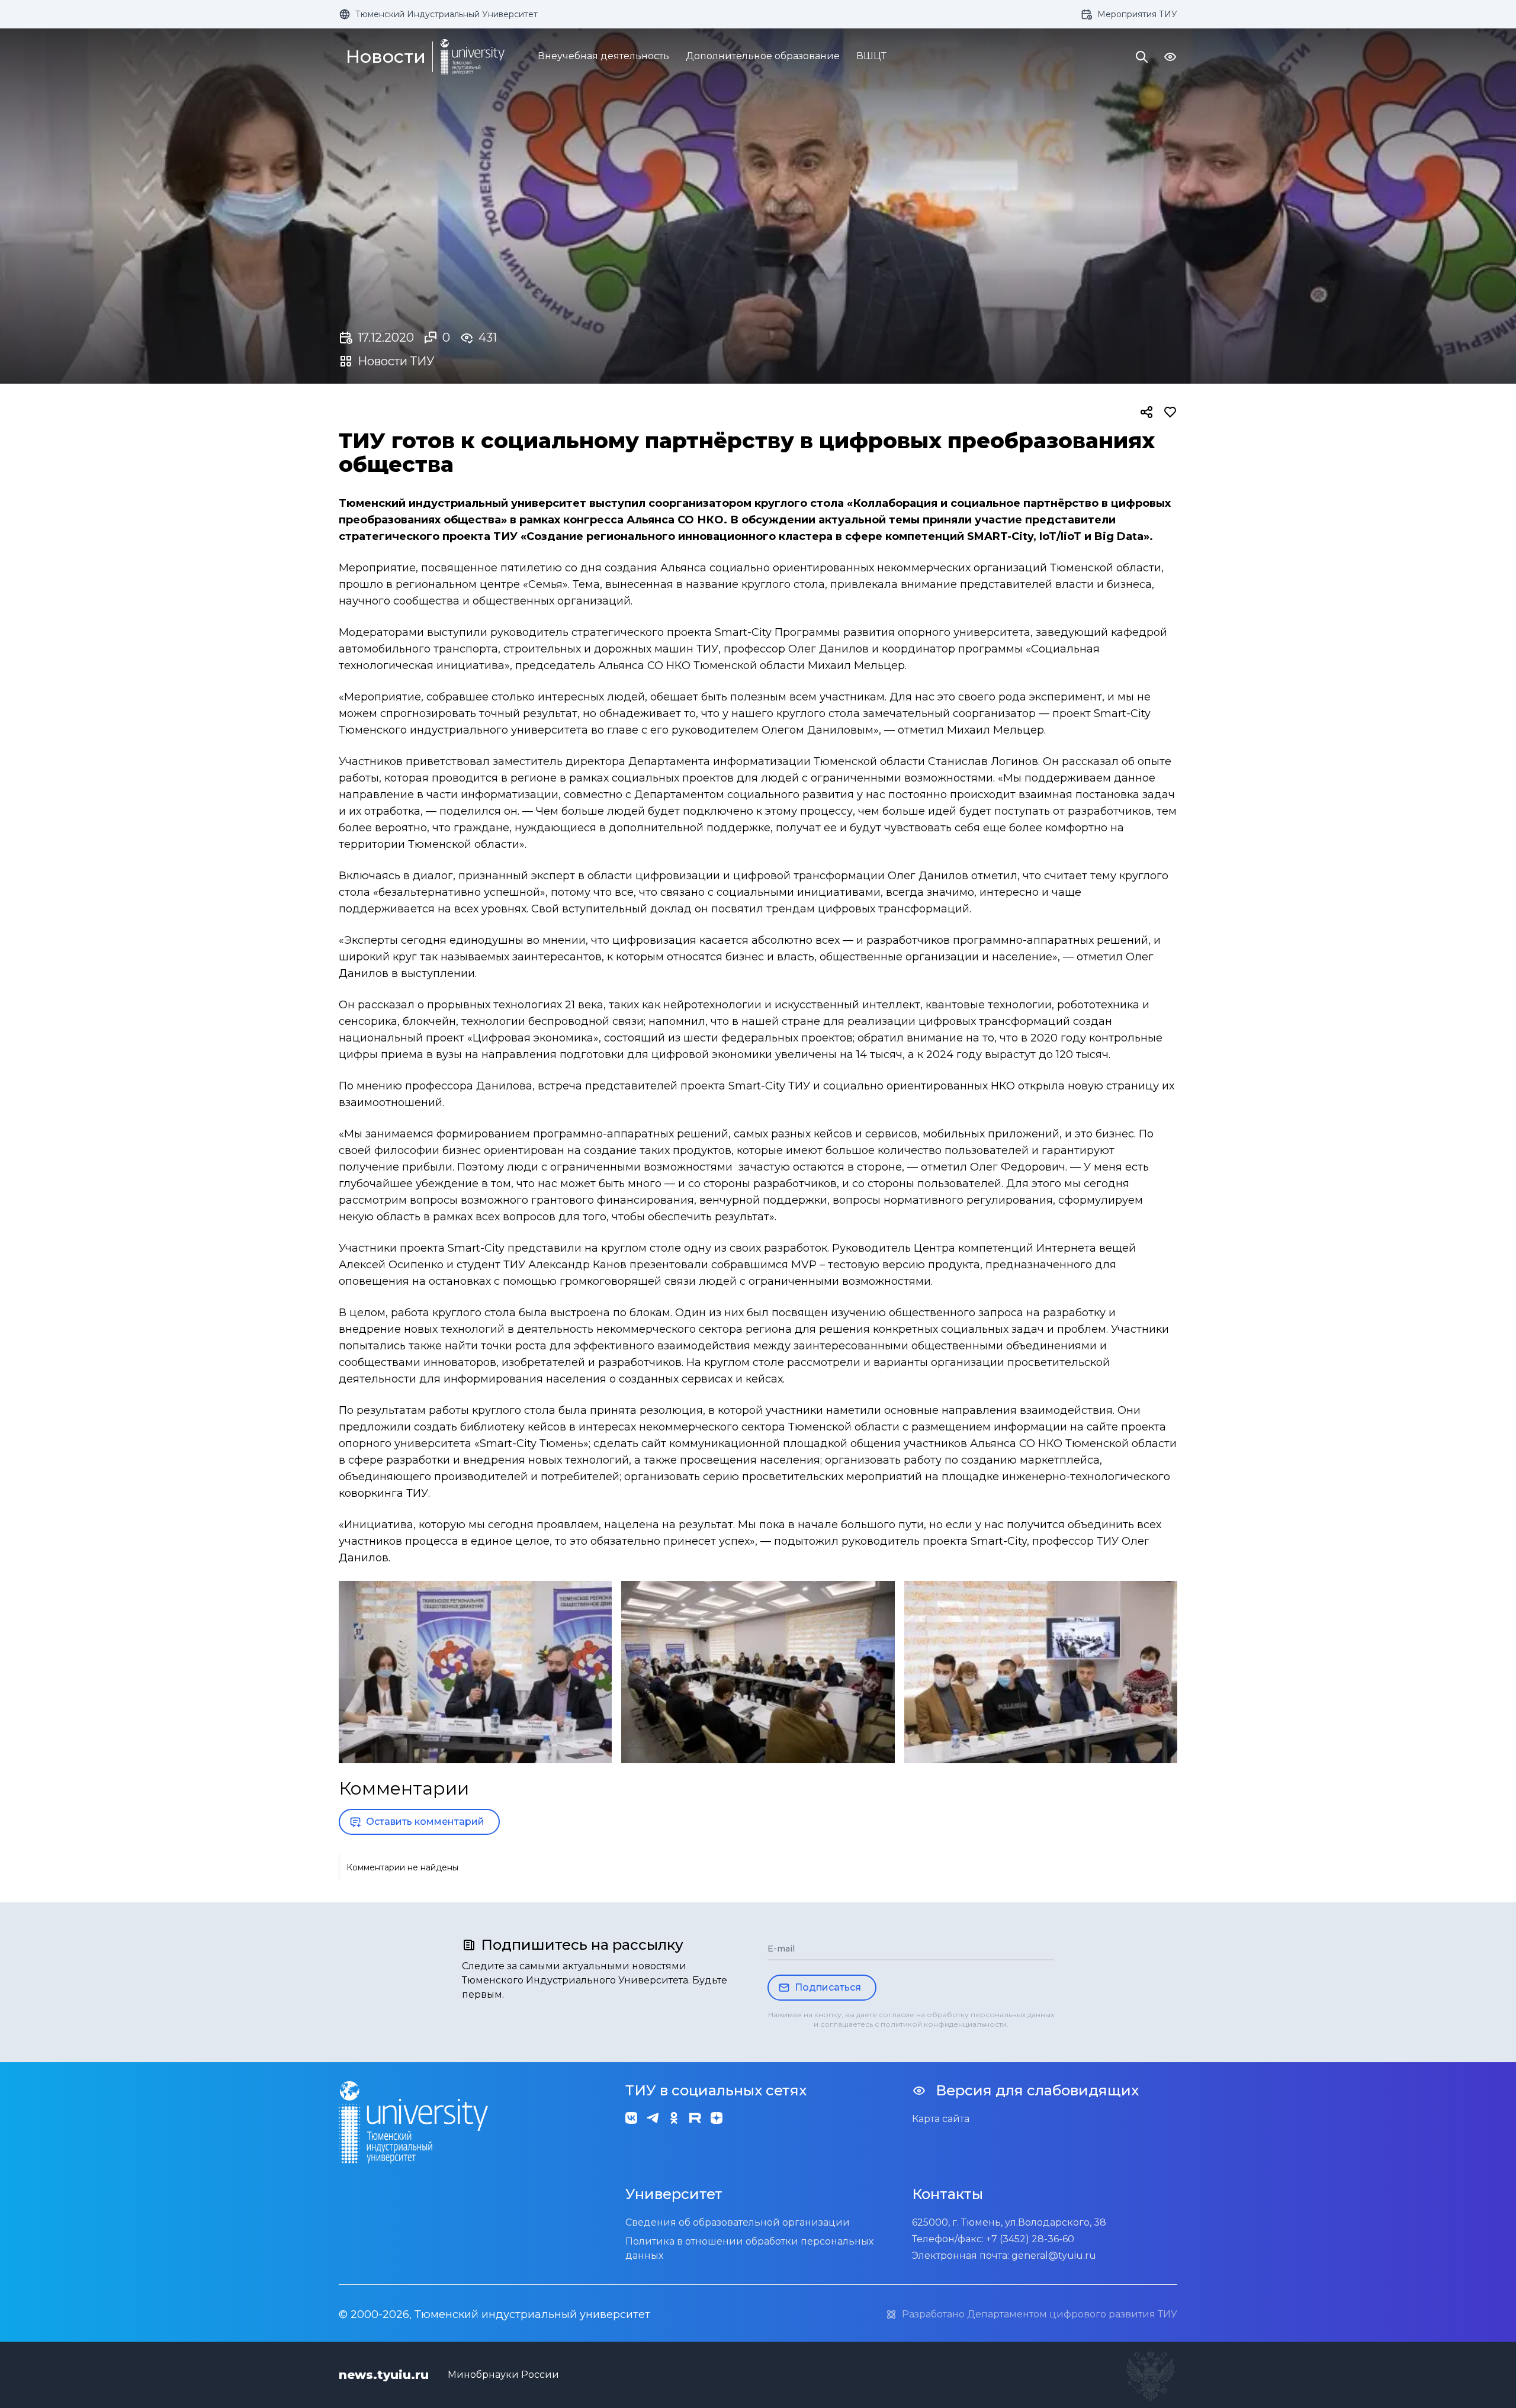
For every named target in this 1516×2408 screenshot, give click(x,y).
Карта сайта (941, 2119)
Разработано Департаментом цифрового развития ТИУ (1040, 2314)
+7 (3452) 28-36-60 (1030, 2239)
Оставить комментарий (425, 1822)
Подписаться (828, 1987)
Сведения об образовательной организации (738, 2222)
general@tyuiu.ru (1054, 2256)
